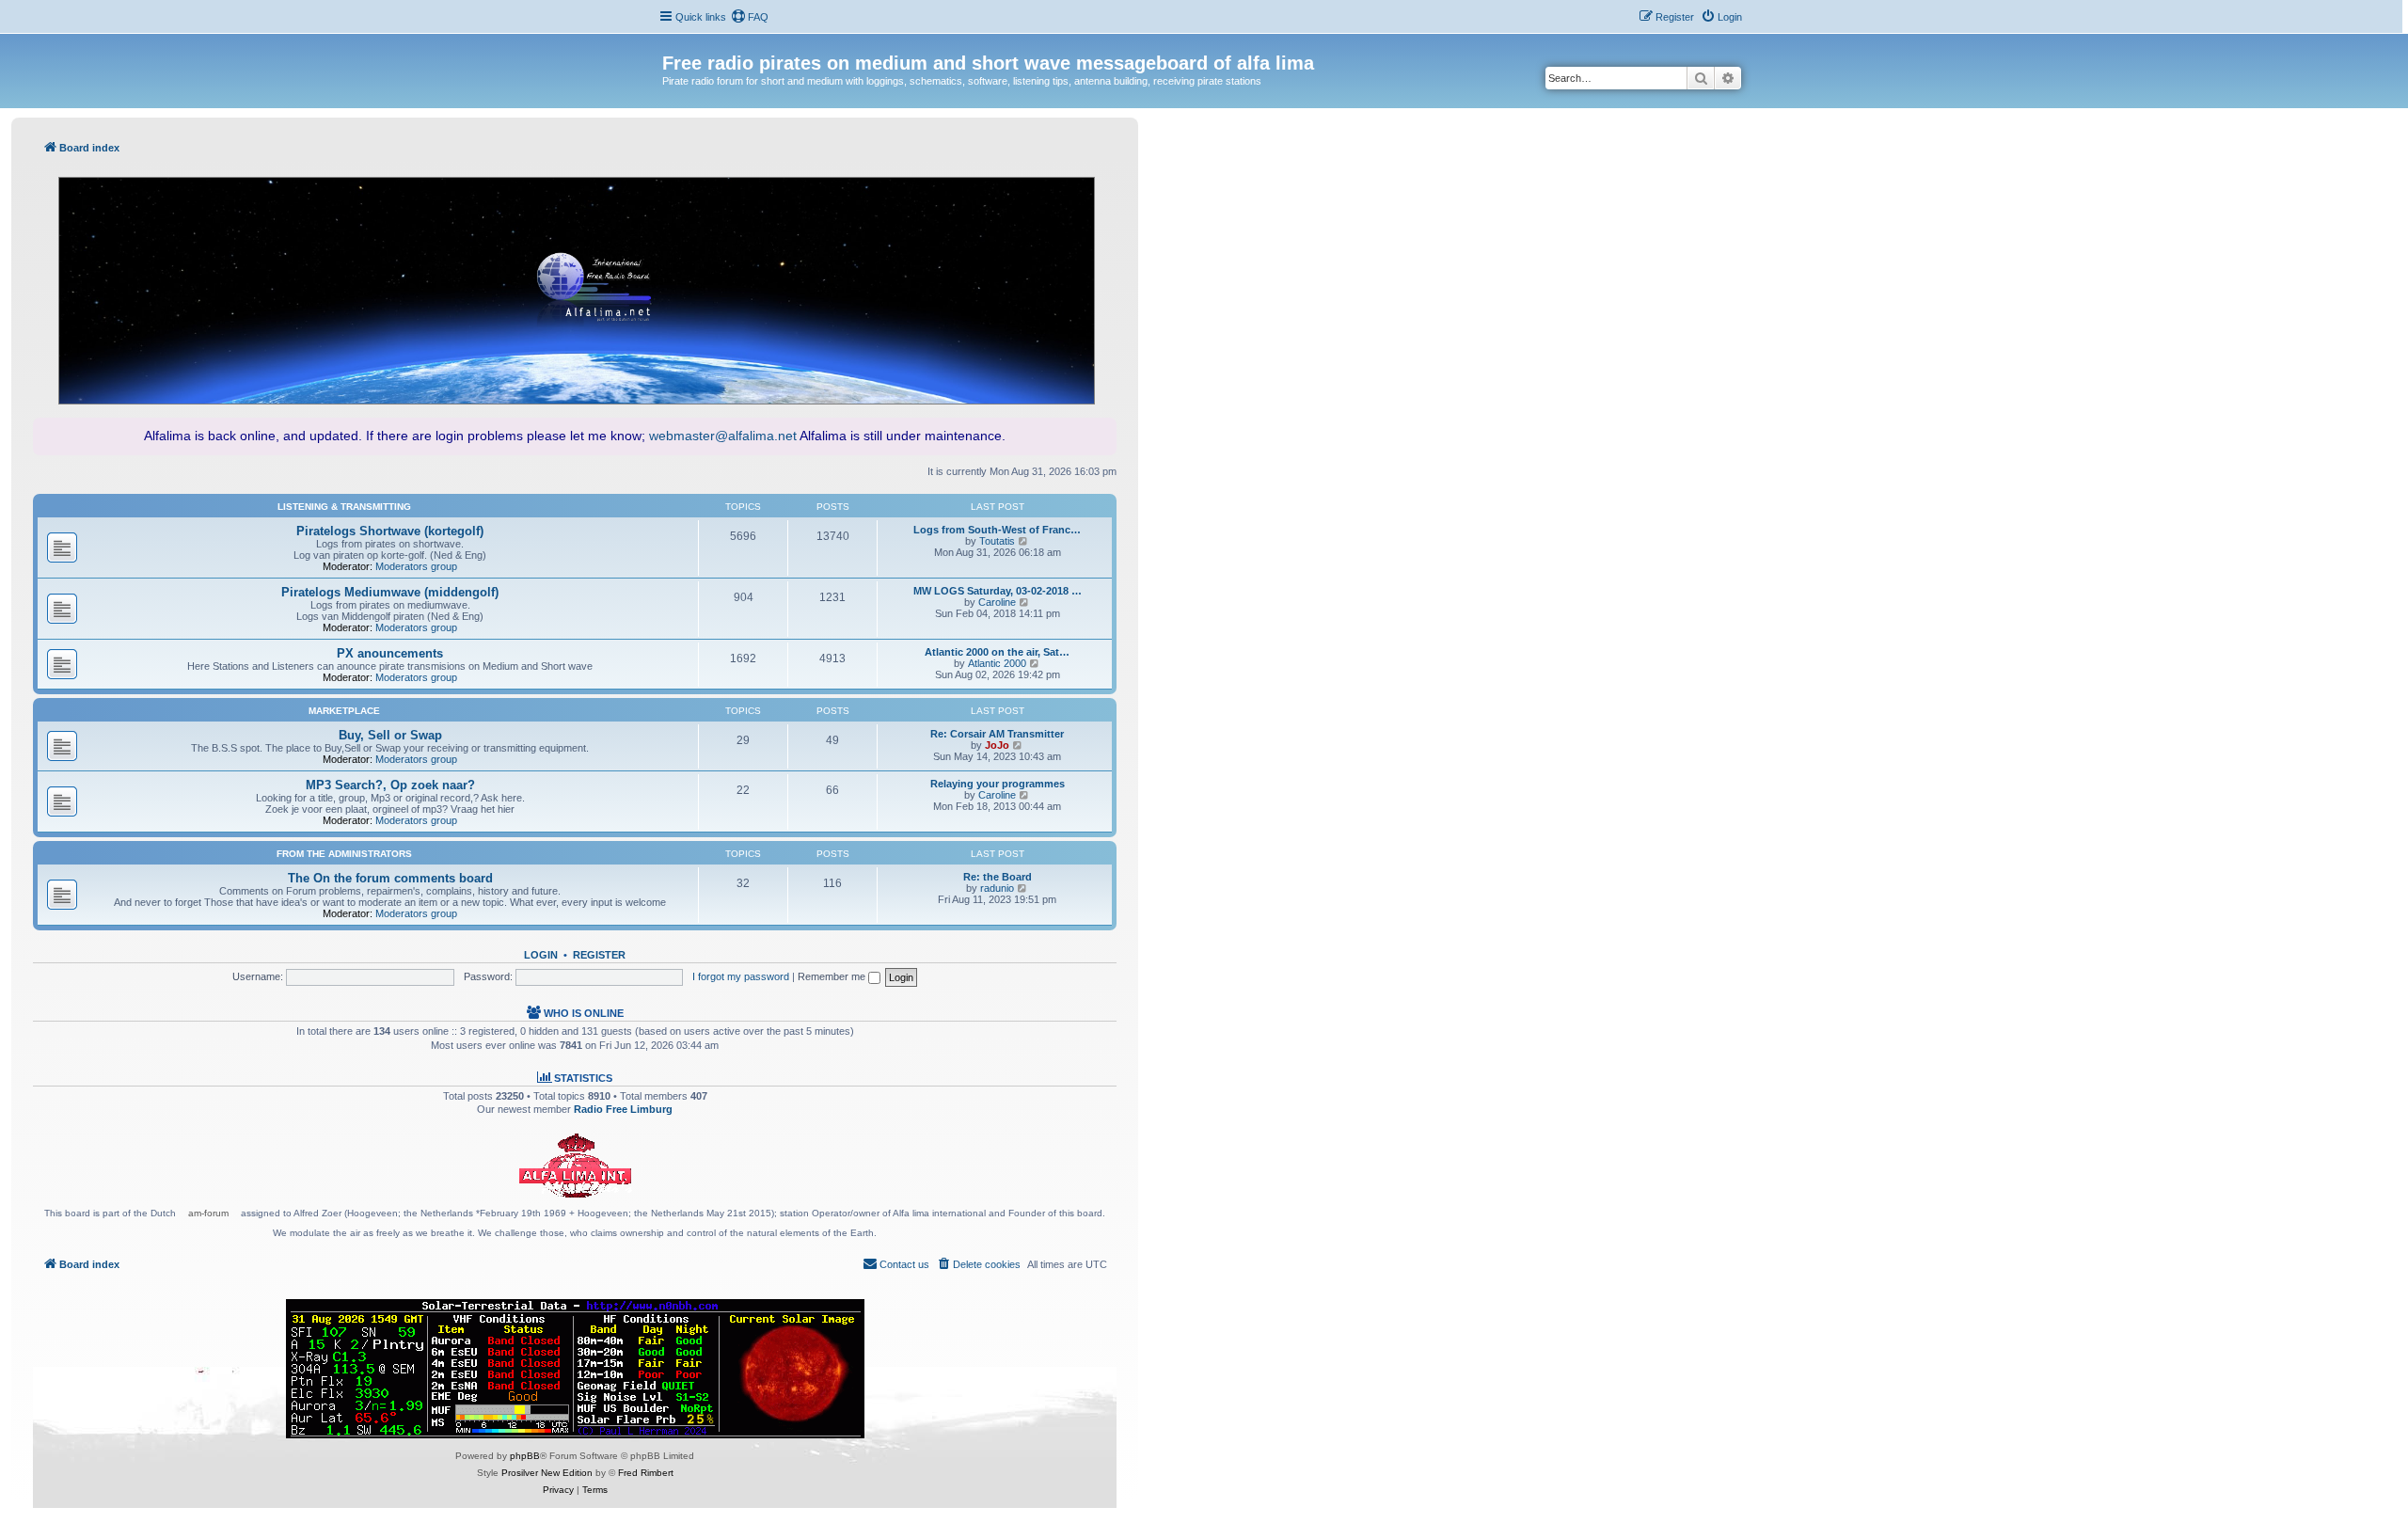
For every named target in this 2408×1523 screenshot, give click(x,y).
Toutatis (997, 541)
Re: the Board (998, 877)
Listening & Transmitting (344, 507)
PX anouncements (390, 653)
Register (599, 955)
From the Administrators (344, 854)
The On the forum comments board (390, 878)
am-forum (208, 1213)
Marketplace (344, 711)
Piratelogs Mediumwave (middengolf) (390, 592)
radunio (997, 888)
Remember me (833, 976)
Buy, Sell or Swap (390, 735)
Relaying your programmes (998, 784)
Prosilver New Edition (547, 1473)
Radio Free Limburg (623, 1109)
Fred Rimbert (646, 1473)
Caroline (997, 602)
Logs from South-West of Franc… (997, 530)
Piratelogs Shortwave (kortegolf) (390, 531)
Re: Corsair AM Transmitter (997, 734)
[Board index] (673, 43)
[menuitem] (750, 17)
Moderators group (416, 566)
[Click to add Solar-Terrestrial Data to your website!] (575, 1369)
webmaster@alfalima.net (723, 436)
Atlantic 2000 (997, 663)
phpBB (525, 1456)
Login (541, 955)
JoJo (997, 745)
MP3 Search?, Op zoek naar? (390, 785)
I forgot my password (741, 976)
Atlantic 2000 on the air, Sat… (997, 652)
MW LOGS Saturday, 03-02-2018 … (998, 591)
